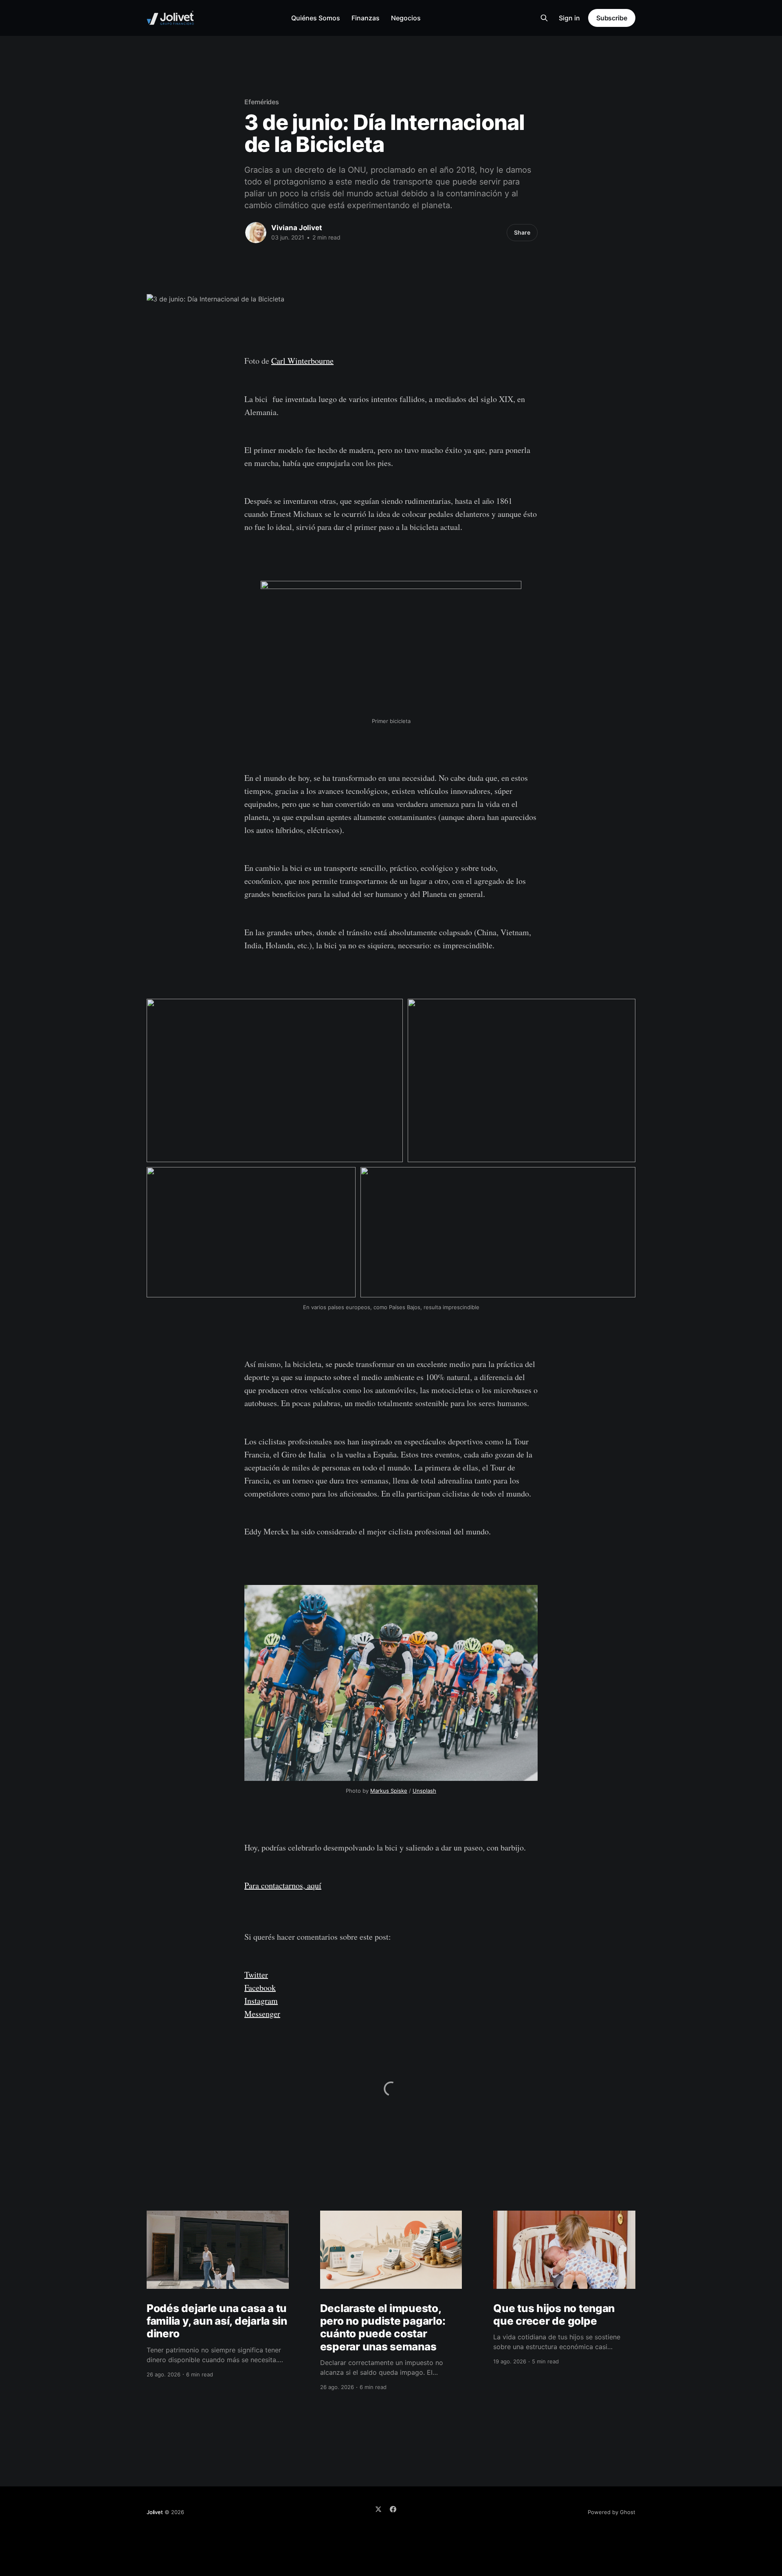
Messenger (262, 2014)
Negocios (406, 18)
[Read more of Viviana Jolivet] (256, 233)
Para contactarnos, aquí (283, 1885)
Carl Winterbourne (302, 361)
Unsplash (424, 1791)
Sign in (569, 18)
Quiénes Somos (316, 18)
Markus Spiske (389, 1791)
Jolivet (155, 2512)
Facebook (260, 1988)
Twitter (256, 1975)
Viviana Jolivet (297, 228)
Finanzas (366, 18)
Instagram (261, 2001)
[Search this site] (544, 18)
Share (522, 232)
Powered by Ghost (612, 2512)
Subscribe (612, 18)
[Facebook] (393, 2509)
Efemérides (262, 102)
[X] (378, 2509)
